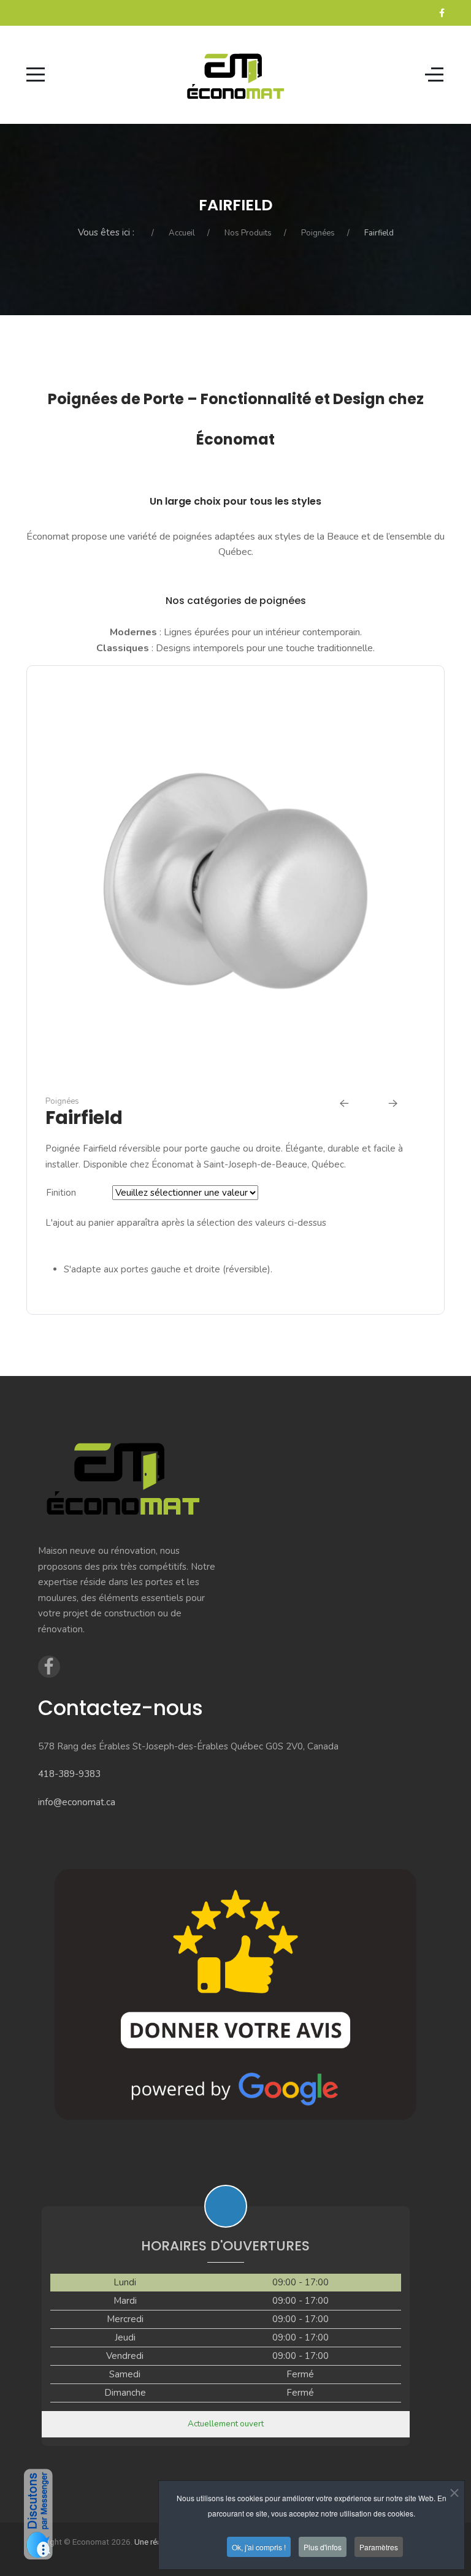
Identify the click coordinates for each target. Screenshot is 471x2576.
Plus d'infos (323, 2547)
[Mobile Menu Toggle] (36, 75)
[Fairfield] (236, 883)
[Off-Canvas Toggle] (434, 75)
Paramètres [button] (379, 2547)
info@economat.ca (77, 1802)
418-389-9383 (69, 1774)
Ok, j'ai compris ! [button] (259, 2547)
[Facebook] (442, 13)
